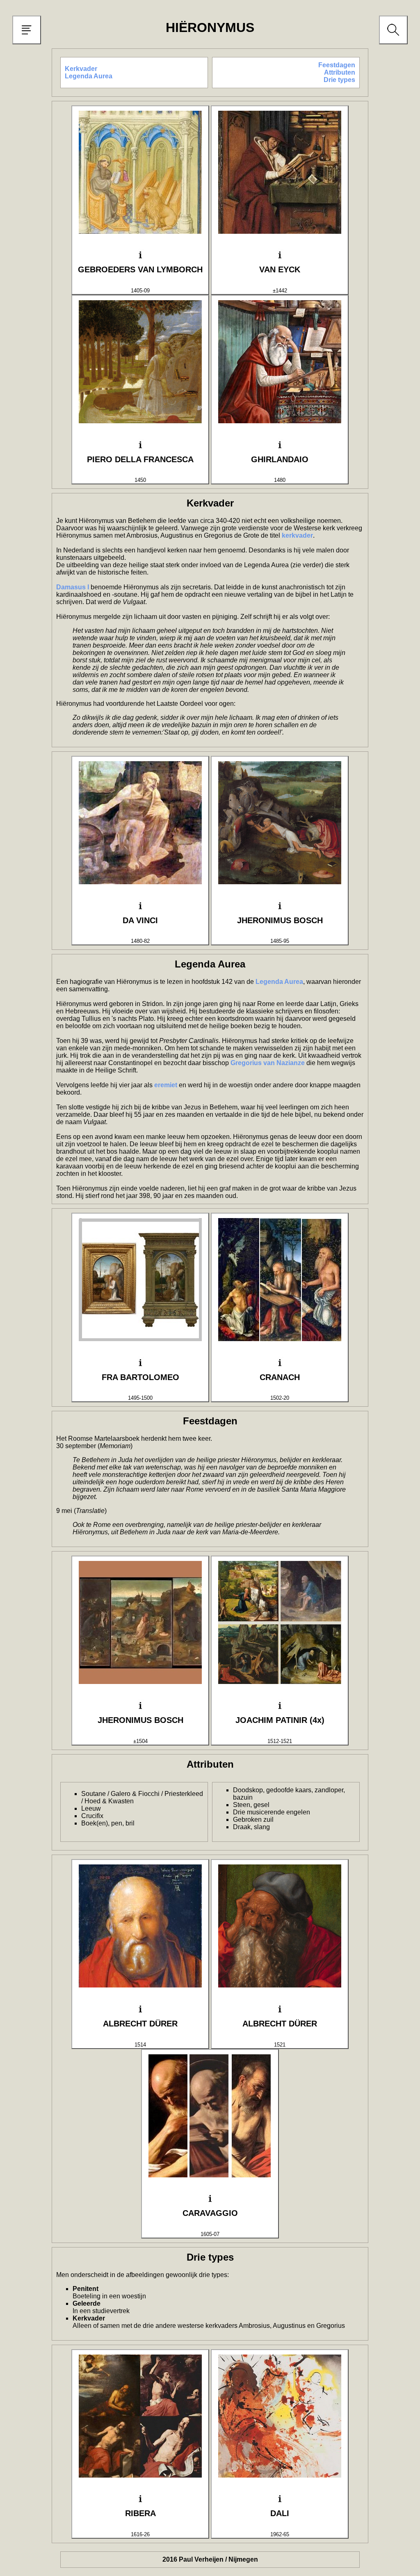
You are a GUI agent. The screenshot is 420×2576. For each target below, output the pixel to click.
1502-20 (280, 1387)
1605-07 (210, 2223)
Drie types (339, 80)
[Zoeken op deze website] (393, 38)
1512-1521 (280, 1730)
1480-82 (140, 930)
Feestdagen (337, 65)
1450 (140, 469)
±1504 (140, 1730)
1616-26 (140, 2523)
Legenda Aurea (89, 76)
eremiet (166, 1085)
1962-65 (280, 2523)
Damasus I (73, 587)
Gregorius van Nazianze (268, 1063)
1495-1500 (140, 1387)
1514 (140, 2033)
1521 (280, 2033)
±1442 (280, 279)
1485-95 (280, 930)
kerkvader (297, 535)
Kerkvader (81, 69)
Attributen (340, 72)
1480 (280, 469)
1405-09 (140, 279)
